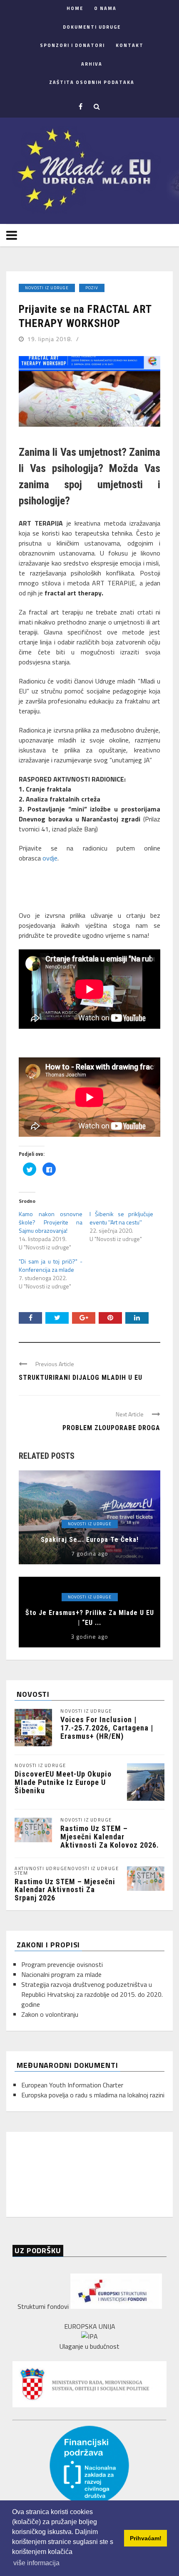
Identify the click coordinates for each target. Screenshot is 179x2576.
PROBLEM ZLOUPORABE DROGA (111, 1428)
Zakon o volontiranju (50, 2014)
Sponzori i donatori (72, 45)
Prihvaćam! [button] (146, 2538)
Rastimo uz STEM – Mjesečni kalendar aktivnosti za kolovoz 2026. (110, 1837)
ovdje (50, 858)
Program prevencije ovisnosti (62, 1964)
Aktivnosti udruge (41, 1869)
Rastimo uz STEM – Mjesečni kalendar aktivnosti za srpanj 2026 (65, 1890)
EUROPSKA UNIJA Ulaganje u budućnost (89, 2336)
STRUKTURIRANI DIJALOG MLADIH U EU (81, 1378)
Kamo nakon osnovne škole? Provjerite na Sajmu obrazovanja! (51, 1222)
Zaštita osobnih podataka (92, 82)
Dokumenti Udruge (92, 27)
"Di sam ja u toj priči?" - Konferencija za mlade (51, 1265)
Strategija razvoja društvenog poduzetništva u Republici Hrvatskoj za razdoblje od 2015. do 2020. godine (92, 1994)
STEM (21, 1873)
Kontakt (130, 45)
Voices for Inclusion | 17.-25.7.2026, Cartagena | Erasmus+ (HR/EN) (107, 1728)
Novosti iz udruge (47, 288)
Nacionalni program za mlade (61, 1974)
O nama (105, 8)
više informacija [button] (36, 2563)
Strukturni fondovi (44, 2306)
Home (75, 8)
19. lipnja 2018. (51, 339)
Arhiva (92, 64)
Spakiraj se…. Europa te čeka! (90, 1540)
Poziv (92, 288)
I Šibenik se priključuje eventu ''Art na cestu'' (121, 1218)
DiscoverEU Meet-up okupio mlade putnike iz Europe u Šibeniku (63, 1782)
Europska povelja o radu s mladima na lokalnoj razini (93, 2095)
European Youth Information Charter (72, 2085)
